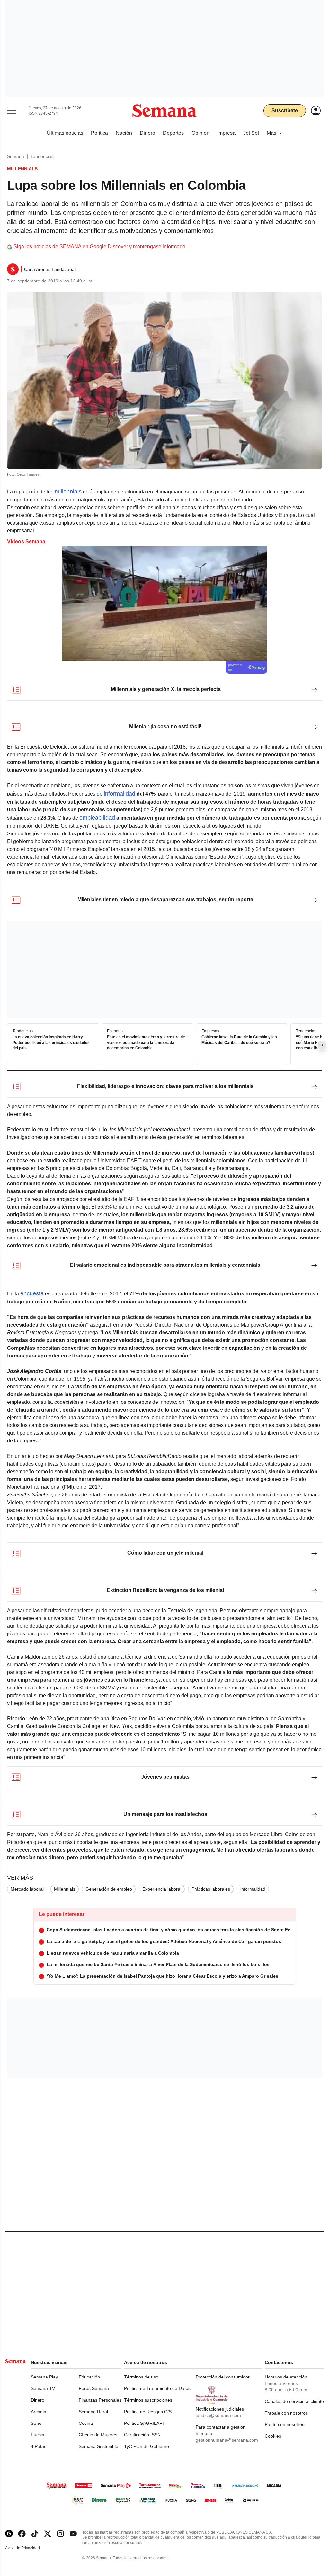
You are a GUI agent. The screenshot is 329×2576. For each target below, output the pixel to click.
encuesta (32, 1293)
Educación (89, 2377)
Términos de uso (141, 2377)
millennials (68, 492)
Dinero (38, 2400)
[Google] (9, 2534)
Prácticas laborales (211, 1889)
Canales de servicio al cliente (294, 2401)
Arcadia (39, 2412)
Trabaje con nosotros (286, 2413)
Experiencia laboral (162, 1889)
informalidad (120, 794)
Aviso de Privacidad (29, 2548)
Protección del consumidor (223, 2377)
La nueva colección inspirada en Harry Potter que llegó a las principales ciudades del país (51, 1043)
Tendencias (42, 156)
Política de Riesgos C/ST (149, 2412)
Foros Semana (94, 2388)
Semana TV (43, 2388)
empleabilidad (97, 818)
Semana (16, 156)
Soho (36, 2423)
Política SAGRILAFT (145, 2423)
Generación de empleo (109, 1889)
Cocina (86, 2423)
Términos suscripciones (148, 2400)
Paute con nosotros (285, 2424)
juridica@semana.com (218, 2415)
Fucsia (38, 2435)
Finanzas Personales (100, 2400)
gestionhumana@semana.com (227, 2440)
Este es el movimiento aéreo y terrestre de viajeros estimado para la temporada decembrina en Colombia (146, 1043)
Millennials (65, 1889)
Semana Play (44, 2377)
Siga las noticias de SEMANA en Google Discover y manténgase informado (99, 247)
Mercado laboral (27, 1889)
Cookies (273, 2436)
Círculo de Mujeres (98, 2435)
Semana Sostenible (98, 2446)
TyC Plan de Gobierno (147, 2446)
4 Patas (39, 2446)
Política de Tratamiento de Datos (157, 2388)
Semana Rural (93, 2412)
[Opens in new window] (22, 2534)
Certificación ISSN (142, 2435)
